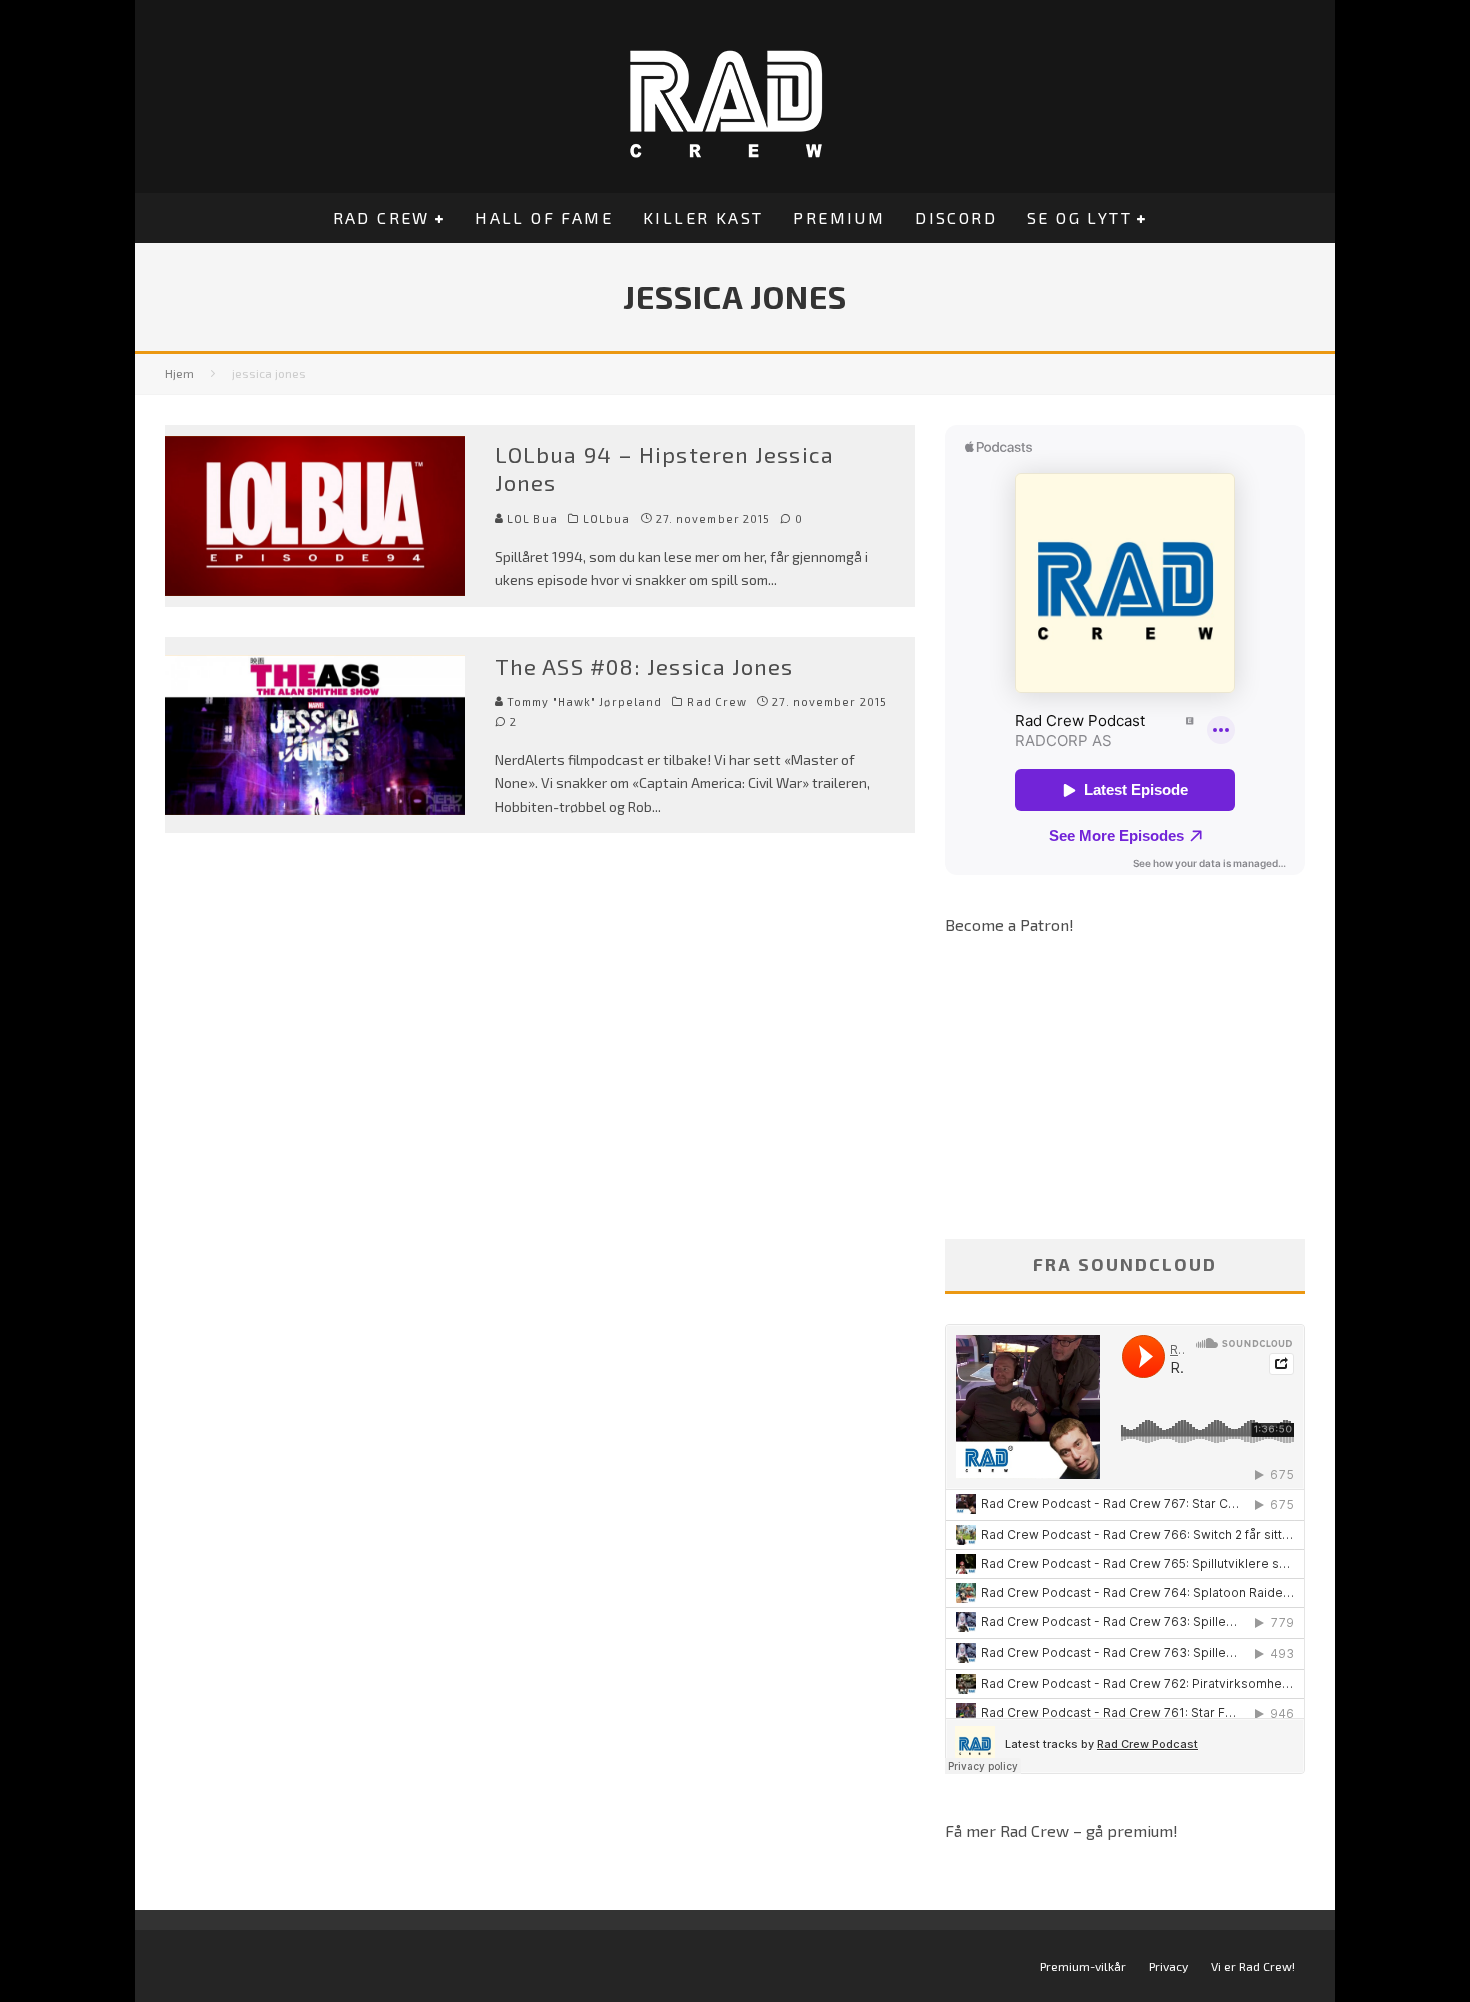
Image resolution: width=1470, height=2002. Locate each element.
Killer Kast (703, 217)
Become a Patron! (1009, 924)
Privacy (1168, 1966)
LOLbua (607, 518)
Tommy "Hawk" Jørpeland (583, 701)
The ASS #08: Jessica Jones (644, 666)
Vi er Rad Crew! (1253, 1966)
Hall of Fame (544, 217)
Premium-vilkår (1083, 1966)
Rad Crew (381, 217)
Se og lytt (1079, 217)
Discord (956, 217)
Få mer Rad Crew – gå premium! (1061, 1830)
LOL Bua (531, 518)
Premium (839, 217)
